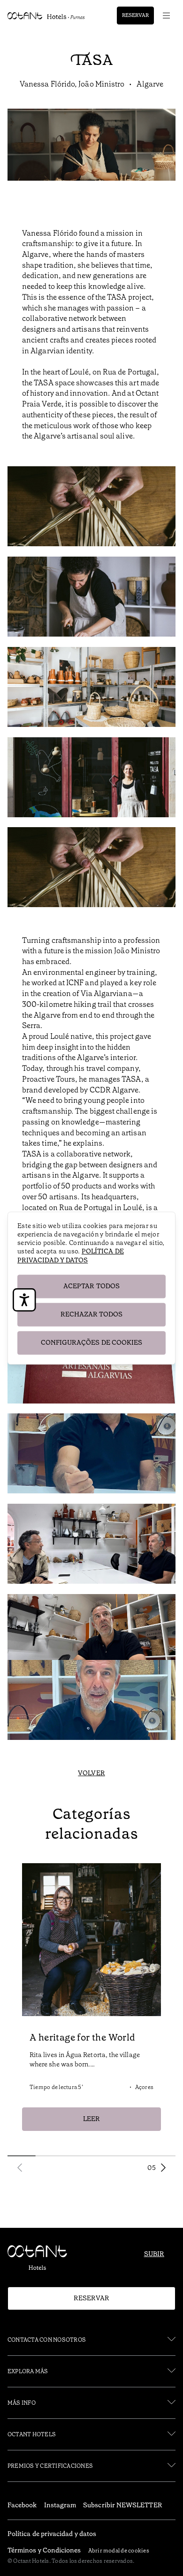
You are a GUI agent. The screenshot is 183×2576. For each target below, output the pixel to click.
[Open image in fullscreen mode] (91, 508)
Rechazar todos (92, 1314)
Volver (91, 1773)
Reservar (135, 15)
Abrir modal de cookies (119, 2551)
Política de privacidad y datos (71, 1256)
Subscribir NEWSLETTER (122, 2505)
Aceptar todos (91, 1286)
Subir (154, 2254)
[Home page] (41, 2260)
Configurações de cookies (92, 1342)
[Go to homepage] (46, 16)
